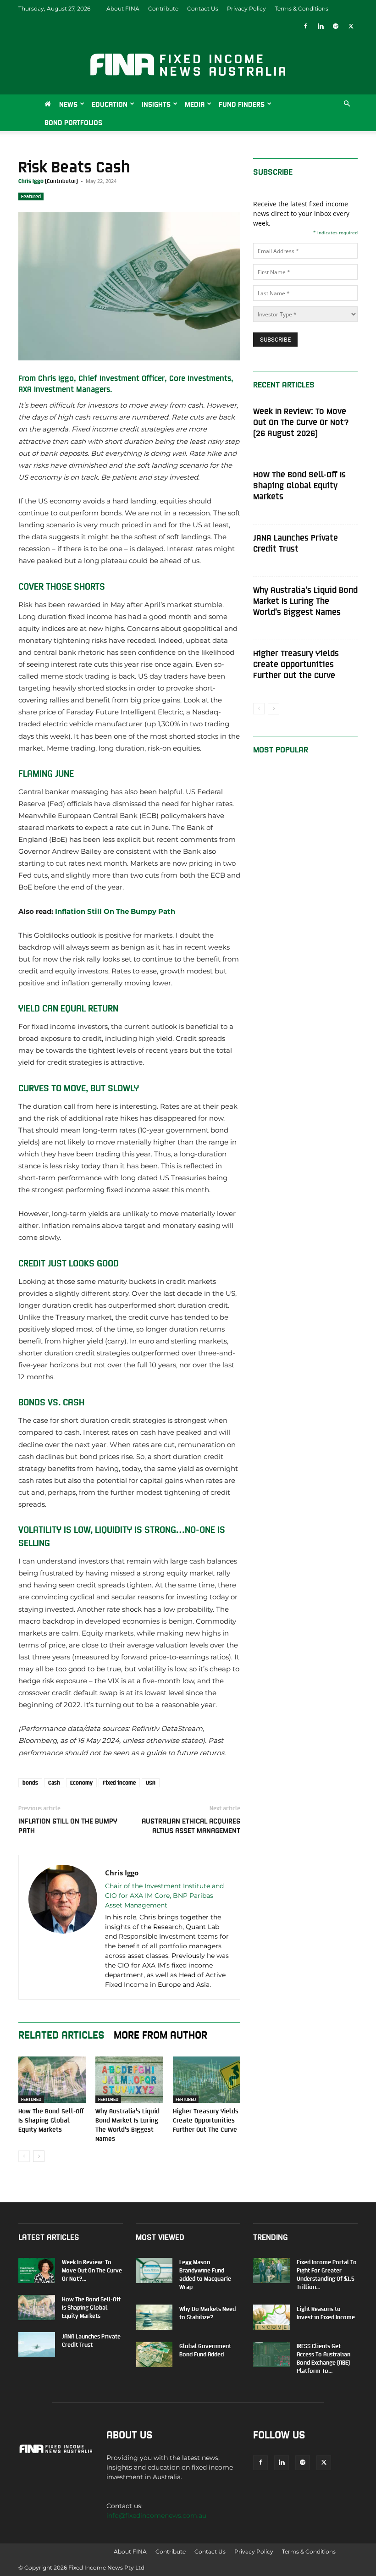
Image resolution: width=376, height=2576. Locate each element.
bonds (30, 1783)
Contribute (163, 8)
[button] (347, 104)
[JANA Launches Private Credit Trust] (37, 2345)
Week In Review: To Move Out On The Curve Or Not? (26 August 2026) (301, 422)
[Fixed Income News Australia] (188, 65)
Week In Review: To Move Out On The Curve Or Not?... (92, 2270)
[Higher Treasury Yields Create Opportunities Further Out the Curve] (207, 2080)
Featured (31, 196)
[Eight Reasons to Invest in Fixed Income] (271, 2317)
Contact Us (203, 8)
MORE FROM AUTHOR (160, 2034)
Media (195, 104)
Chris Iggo (31, 181)
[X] (351, 26)
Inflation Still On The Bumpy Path (115, 911)
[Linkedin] (321, 26)
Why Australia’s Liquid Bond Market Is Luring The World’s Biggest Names (305, 600)
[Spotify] (336, 26)
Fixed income (119, 1783)
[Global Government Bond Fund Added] (154, 2354)
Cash (54, 1783)
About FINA (123, 8)
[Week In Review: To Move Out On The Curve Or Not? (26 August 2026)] (37, 2270)
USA (151, 1783)
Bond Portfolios (73, 122)
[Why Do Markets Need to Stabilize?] (154, 2317)
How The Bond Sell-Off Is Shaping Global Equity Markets (51, 2120)
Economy (81, 1783)
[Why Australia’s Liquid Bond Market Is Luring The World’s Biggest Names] (129, 2080)
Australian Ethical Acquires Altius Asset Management (191, 1825)
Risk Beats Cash (74, 166)
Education (110, 104)
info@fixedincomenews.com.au (156, 2515)
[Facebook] (305, 26)
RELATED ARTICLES (61, 2034)
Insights (156, 104)
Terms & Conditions (301, 8)
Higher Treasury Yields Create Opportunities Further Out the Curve (206, 2120)
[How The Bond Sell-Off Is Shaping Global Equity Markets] (52, 2080)
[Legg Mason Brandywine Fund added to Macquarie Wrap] (154, 2270)
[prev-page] (24, 2156)
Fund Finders (242, 104)
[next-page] (39, 2156)
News (68, 104)
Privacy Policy (246, 8)
